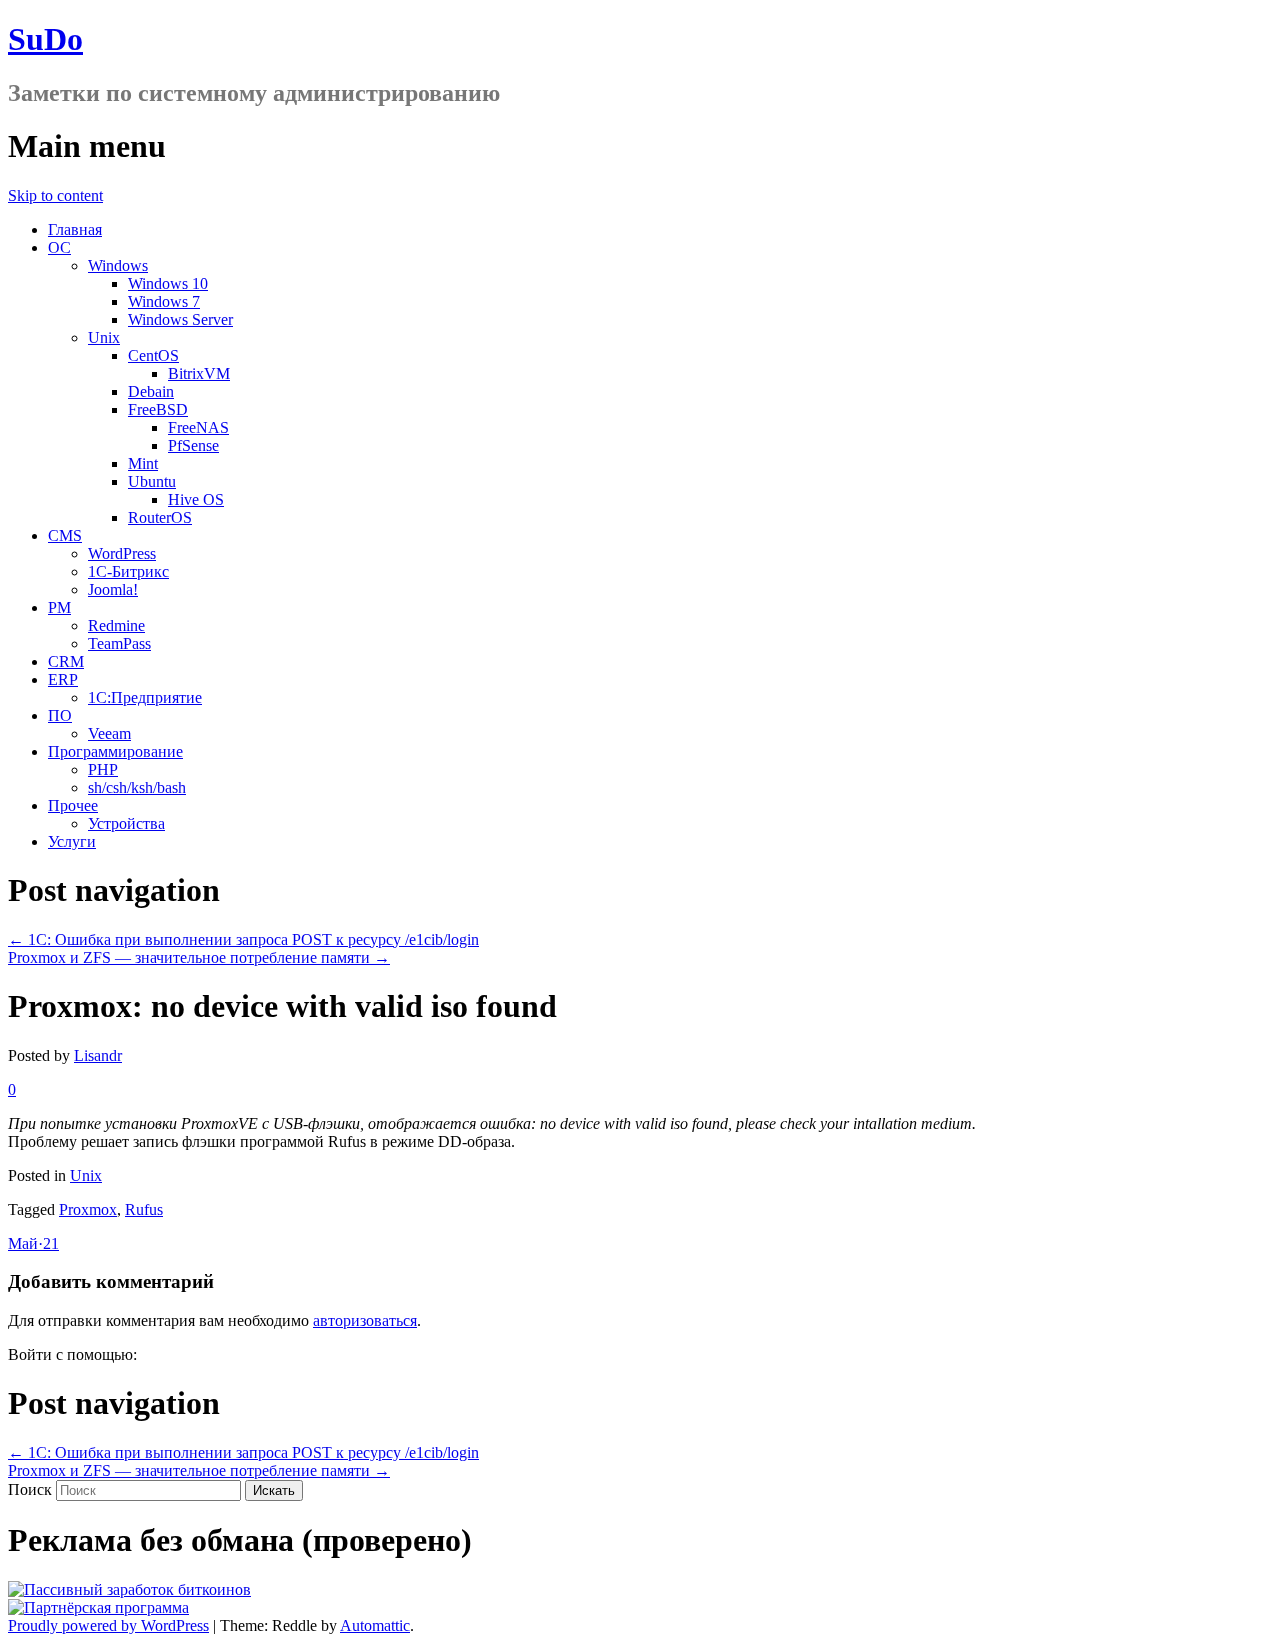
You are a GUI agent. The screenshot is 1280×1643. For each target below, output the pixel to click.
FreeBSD (158, 409)
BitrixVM (199, 373)
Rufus (144, 1209)
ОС (59, 247)
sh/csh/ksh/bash (137, 787)
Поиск (30, 1489)
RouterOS (160, 517)
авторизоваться (365, 1320)
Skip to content (55, 195)
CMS (65, 535)
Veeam (109, 733)
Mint (143, 463)
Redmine (116, 625)
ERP (63, 679)
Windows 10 (168, 283)
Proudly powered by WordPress (108, 1625)
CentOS (153, 355)
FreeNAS (198, 427)
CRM (66, 661)
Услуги (72, 841)
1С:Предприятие (145, 697)
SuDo (45, 39)
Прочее (73, 805)
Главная (75, 229)
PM (59, 607)
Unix (104, 337)
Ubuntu (152, 481)
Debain (151, 391)
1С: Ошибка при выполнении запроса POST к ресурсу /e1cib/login (243, 939)
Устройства (126, 823)
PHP (103, 769)
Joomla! (113, 589)
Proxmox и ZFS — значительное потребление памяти (199, 957)
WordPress (122, 553)
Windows (118, 265)
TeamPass (119, 643)
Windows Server (180, 319)
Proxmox (88, 1209)
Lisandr (98, 1055)
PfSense (193, 445)
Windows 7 (164, 301)
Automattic (375, 1625)
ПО (60, 715)
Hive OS (196, 499)
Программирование (115, 751)
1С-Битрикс (128, 571)
